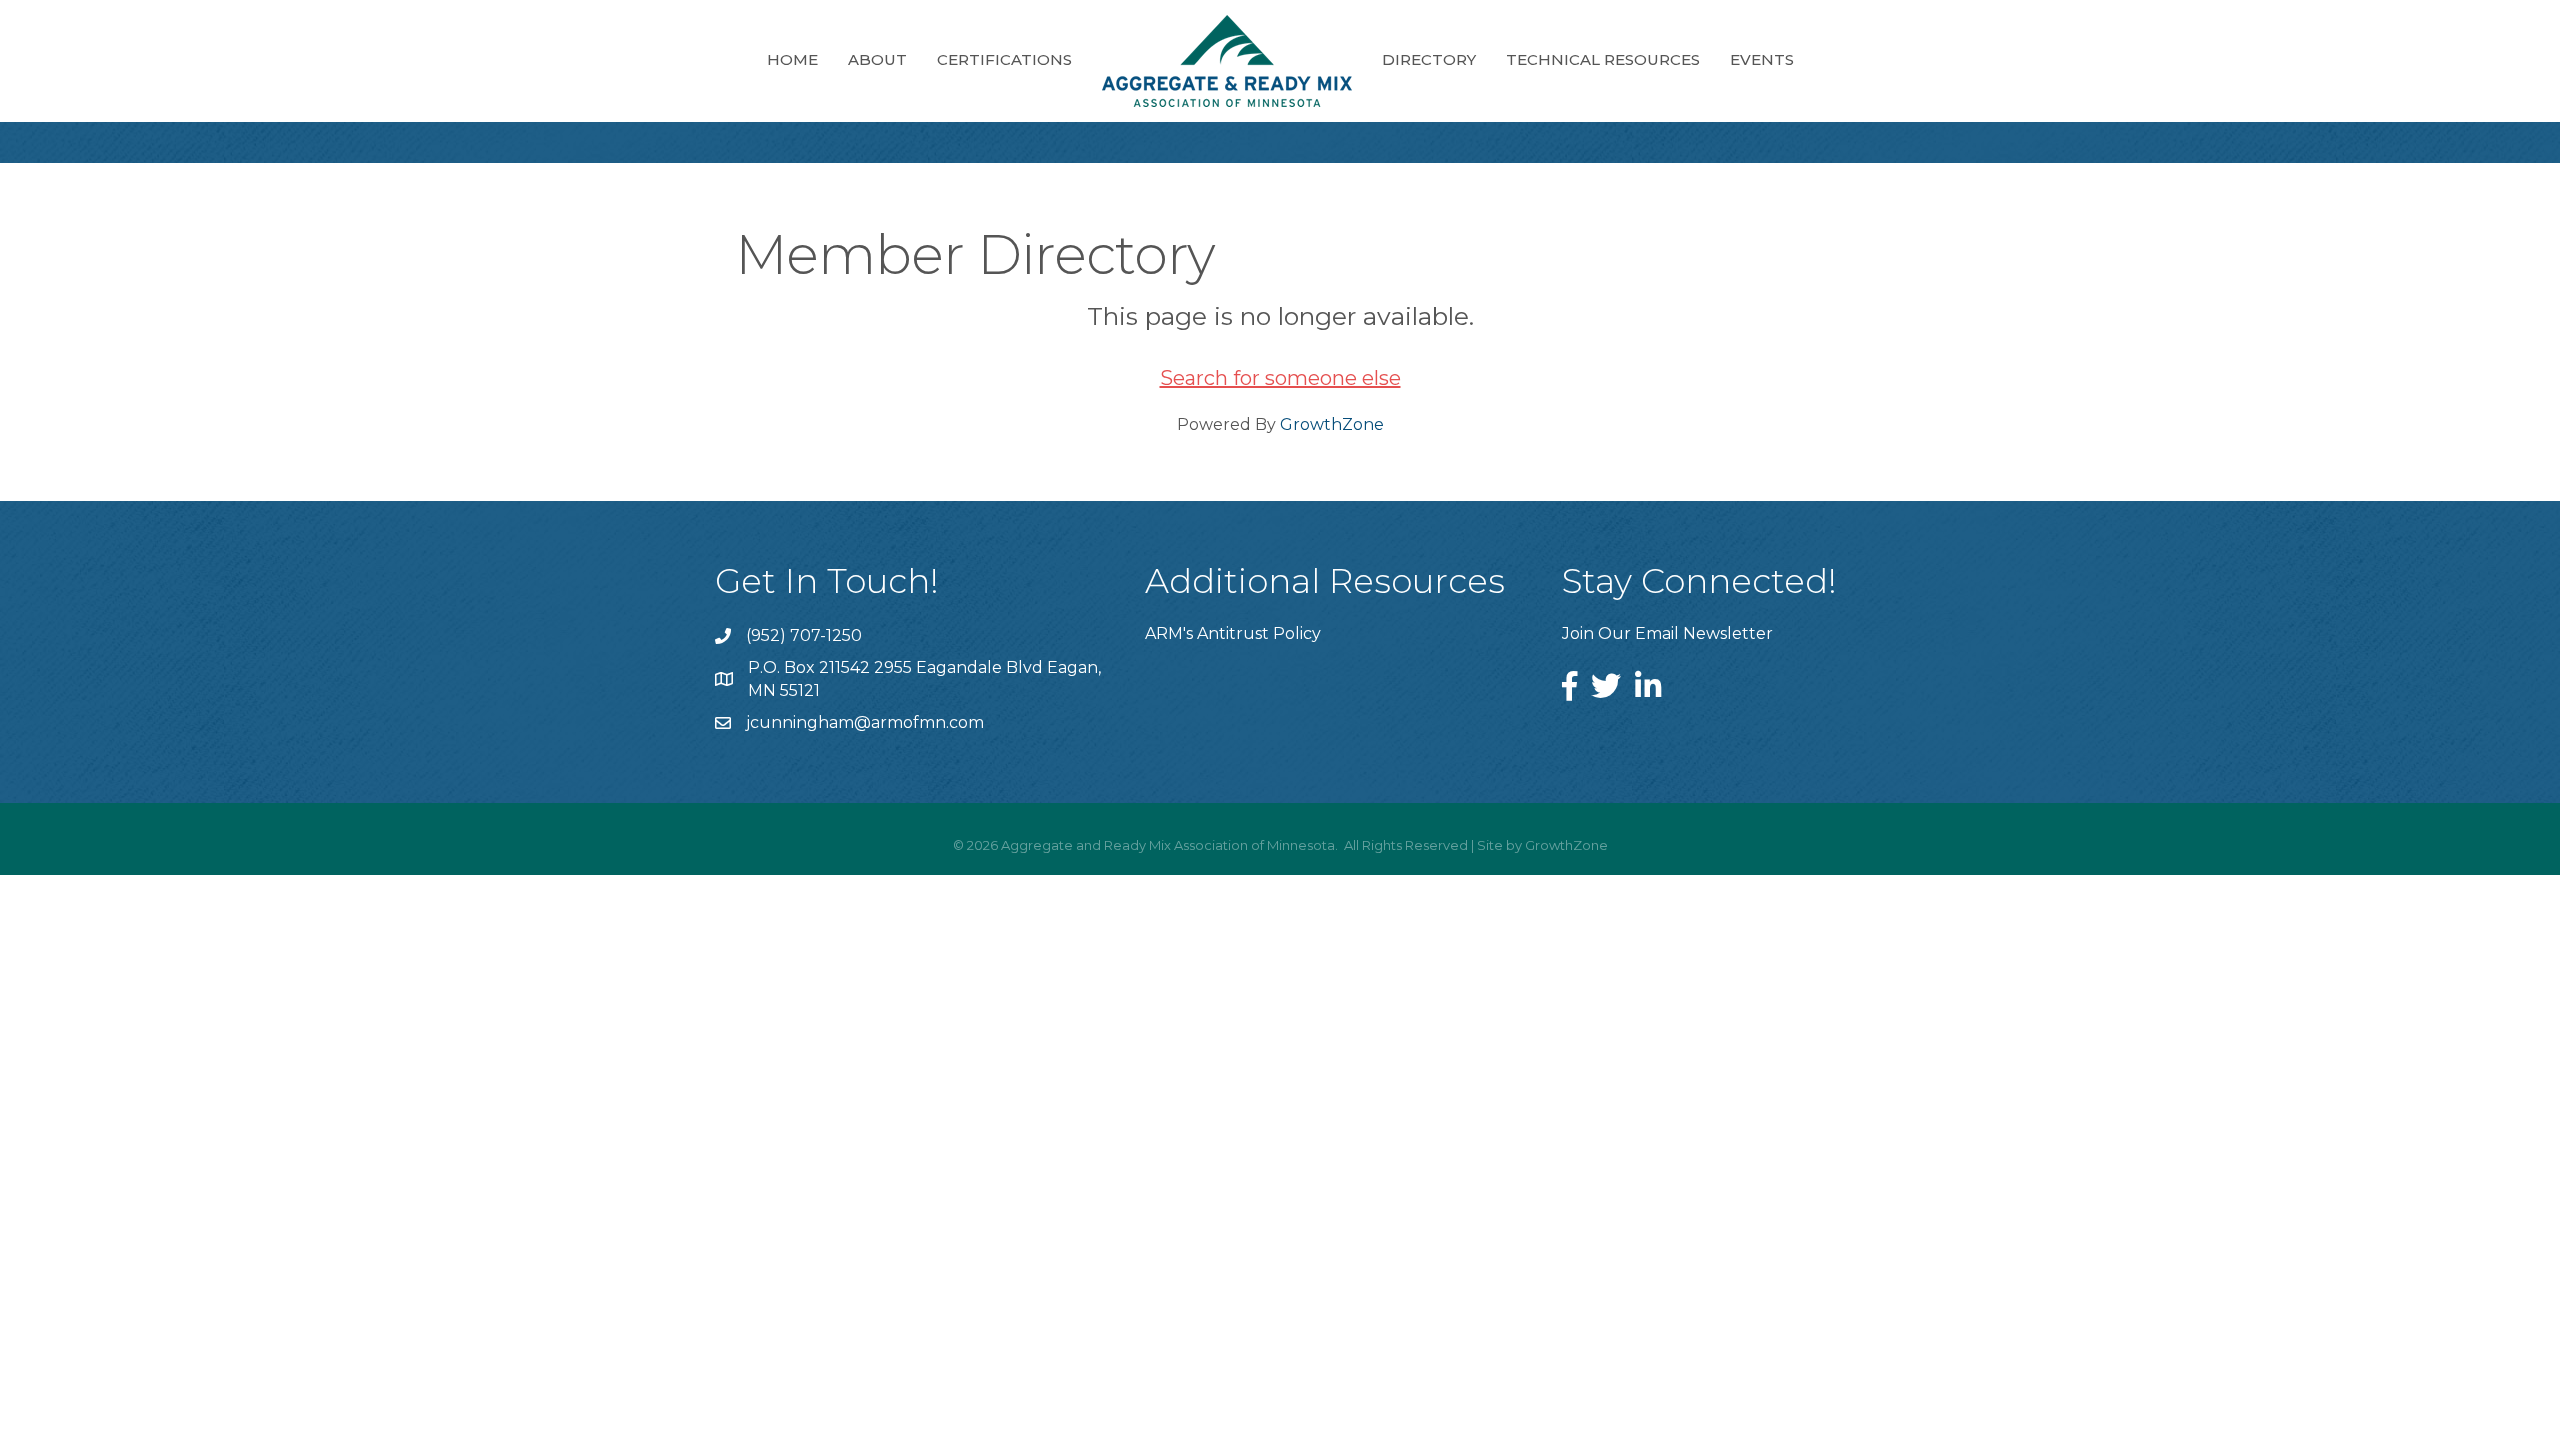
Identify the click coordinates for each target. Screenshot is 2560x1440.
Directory (1429, 59)
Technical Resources (1603, 59)
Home (792, 59)
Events (1762, 59)
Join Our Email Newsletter (1667, 633)
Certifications (1004, 59)
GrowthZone (1332, 424)
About (877, 59)
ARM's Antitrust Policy (1233, 633)
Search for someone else (1280, 378)
